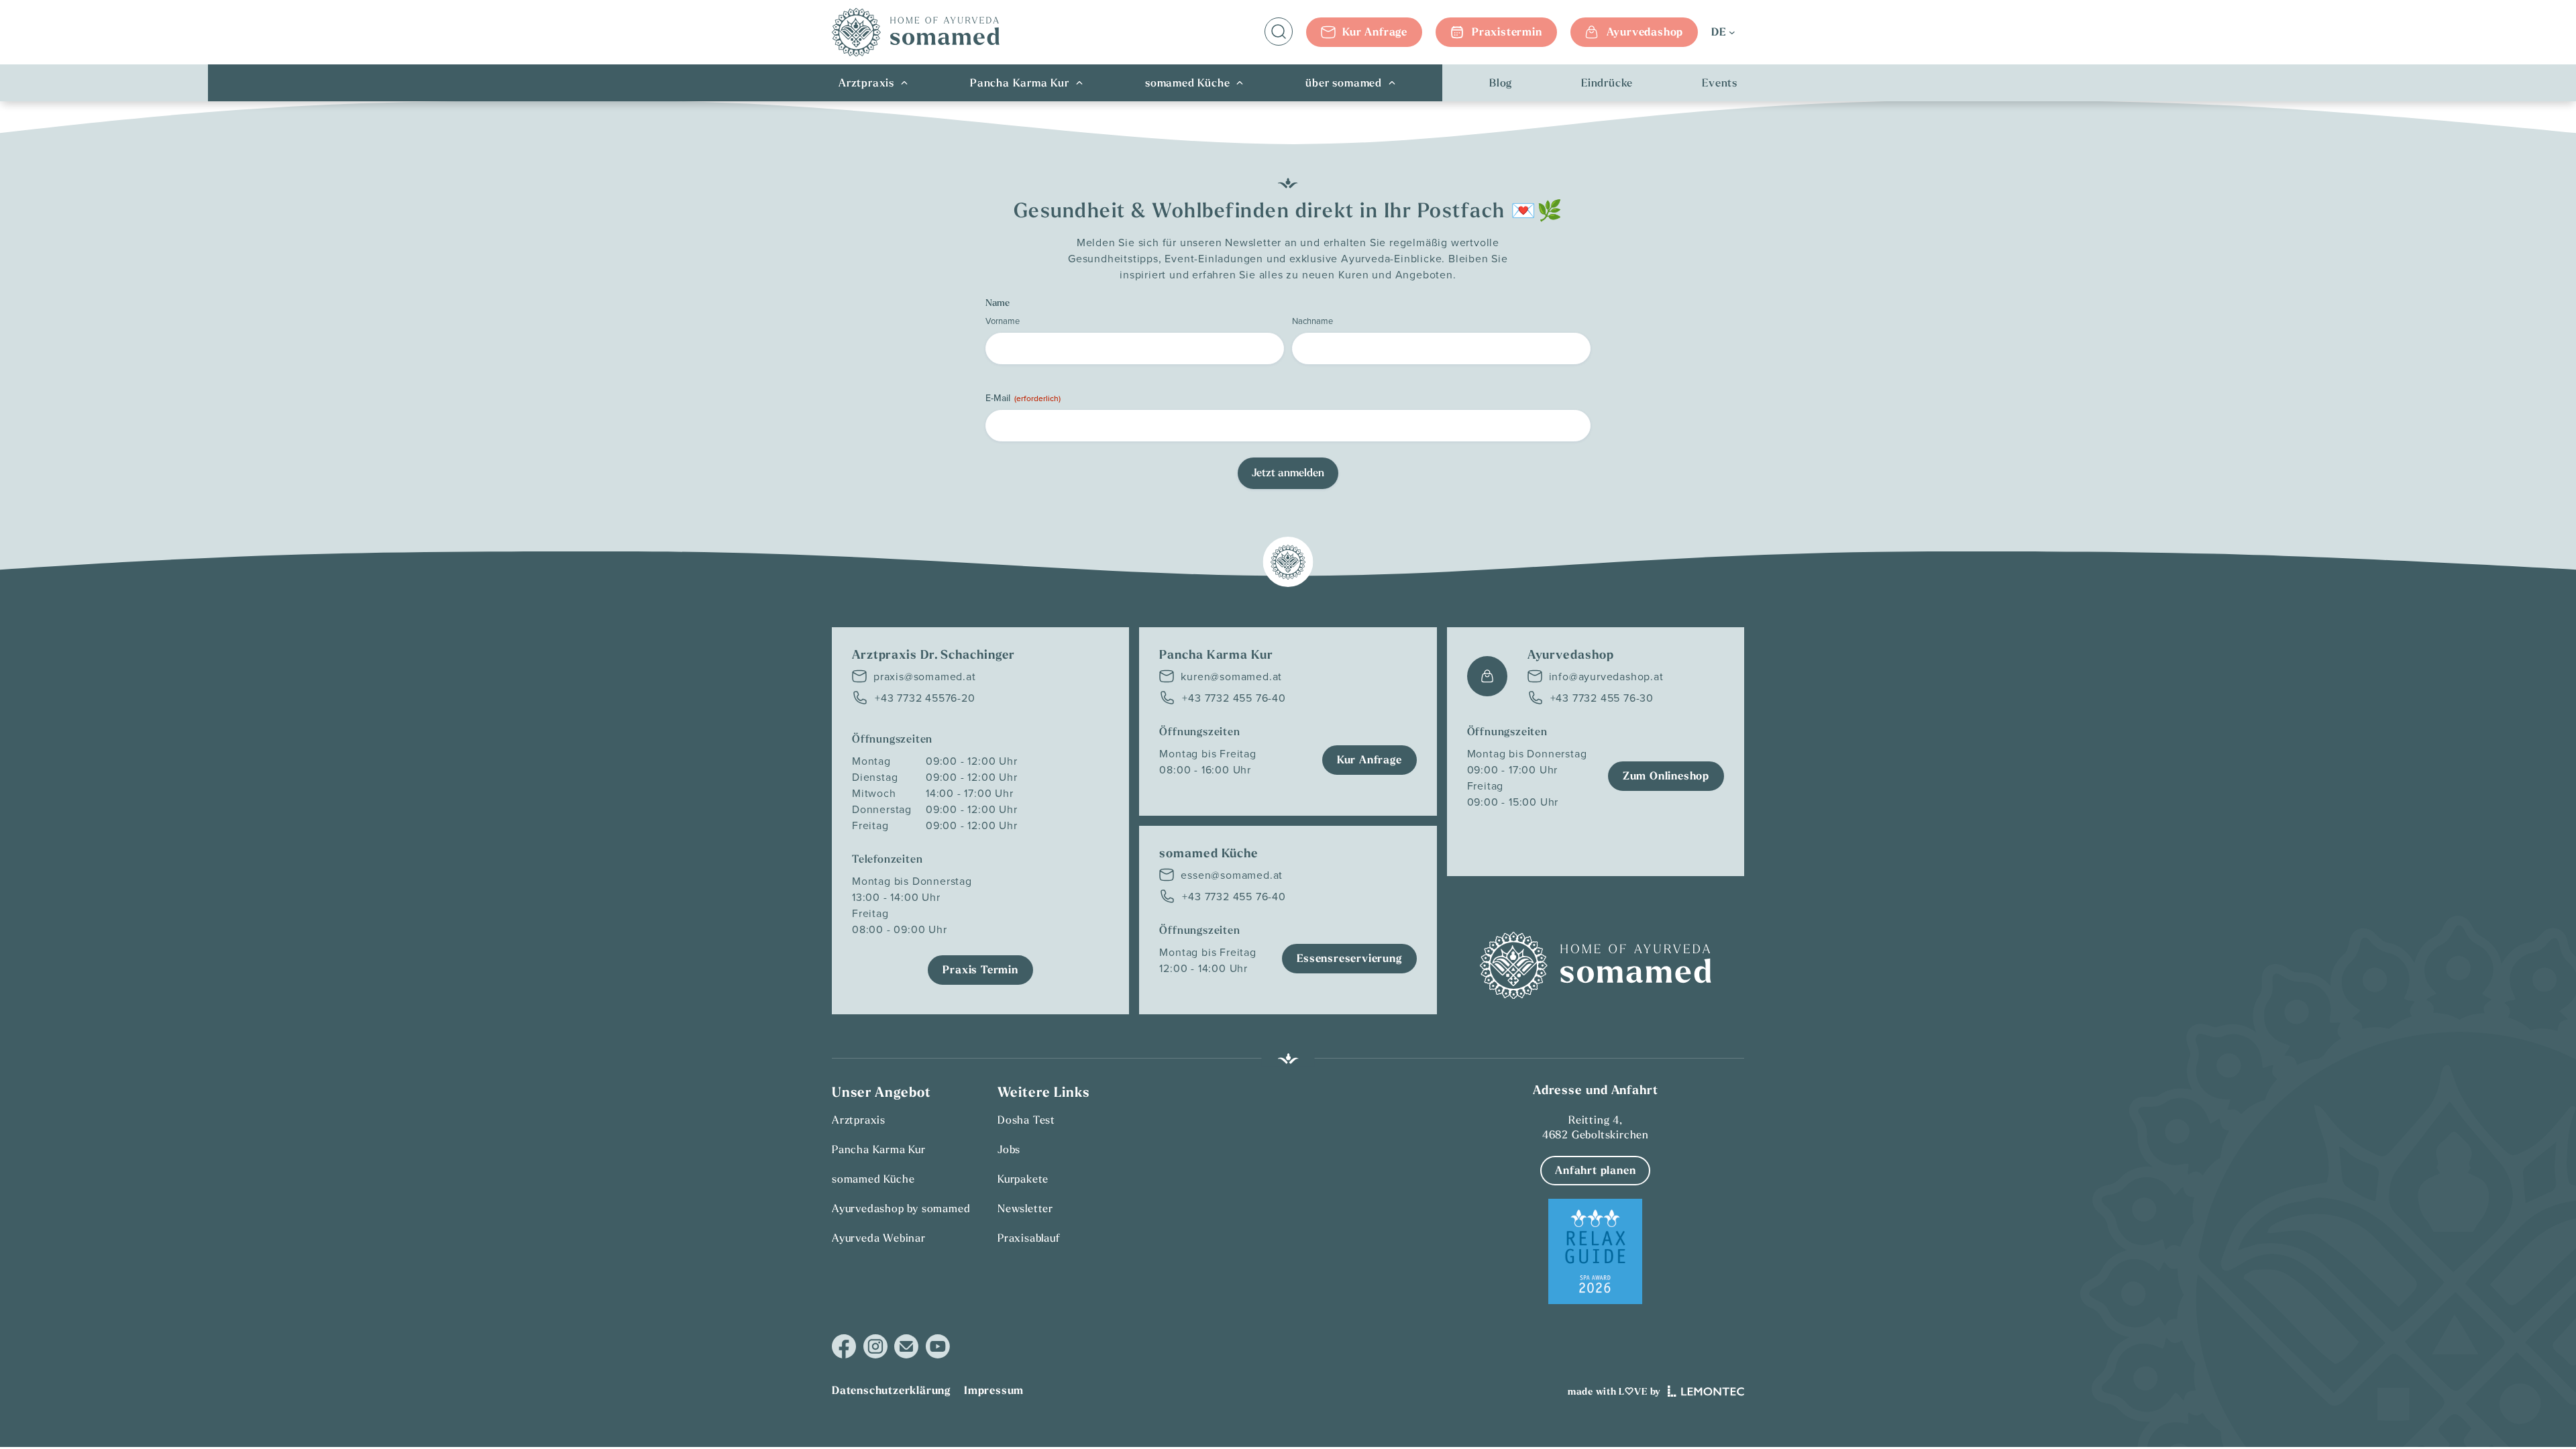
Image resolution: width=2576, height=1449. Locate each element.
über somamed (1344, 83)
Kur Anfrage (1375, 32)
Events (1720, 83)
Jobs (1009, 1149)
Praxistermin (1507, 32)
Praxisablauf (1029, 1238)
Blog (1501, 83)
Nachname (1312, 321)
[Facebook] (844, 1347)
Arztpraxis (866, 83)
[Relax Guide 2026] (1595, 1252)
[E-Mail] (906, 1346)
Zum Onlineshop (1666, 776)
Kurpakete (1023, 1179)
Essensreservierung (1349, 958)
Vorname (1003, 321)
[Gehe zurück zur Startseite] (916, 32)
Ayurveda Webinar (879, 1238)
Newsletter (1025, 1208)
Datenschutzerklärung (891, 1390)
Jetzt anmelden (1288, 473)
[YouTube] (937, 1346)
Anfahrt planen (1595, 1170)
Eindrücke (1607, 83)
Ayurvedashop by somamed (901, 1208)
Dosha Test (1026, 1120)
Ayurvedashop (1645, 32)
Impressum (994, 1390)
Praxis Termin (980, 970)
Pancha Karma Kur (1020, 83)
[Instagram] (875, 1347)
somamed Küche (1187, 83)
